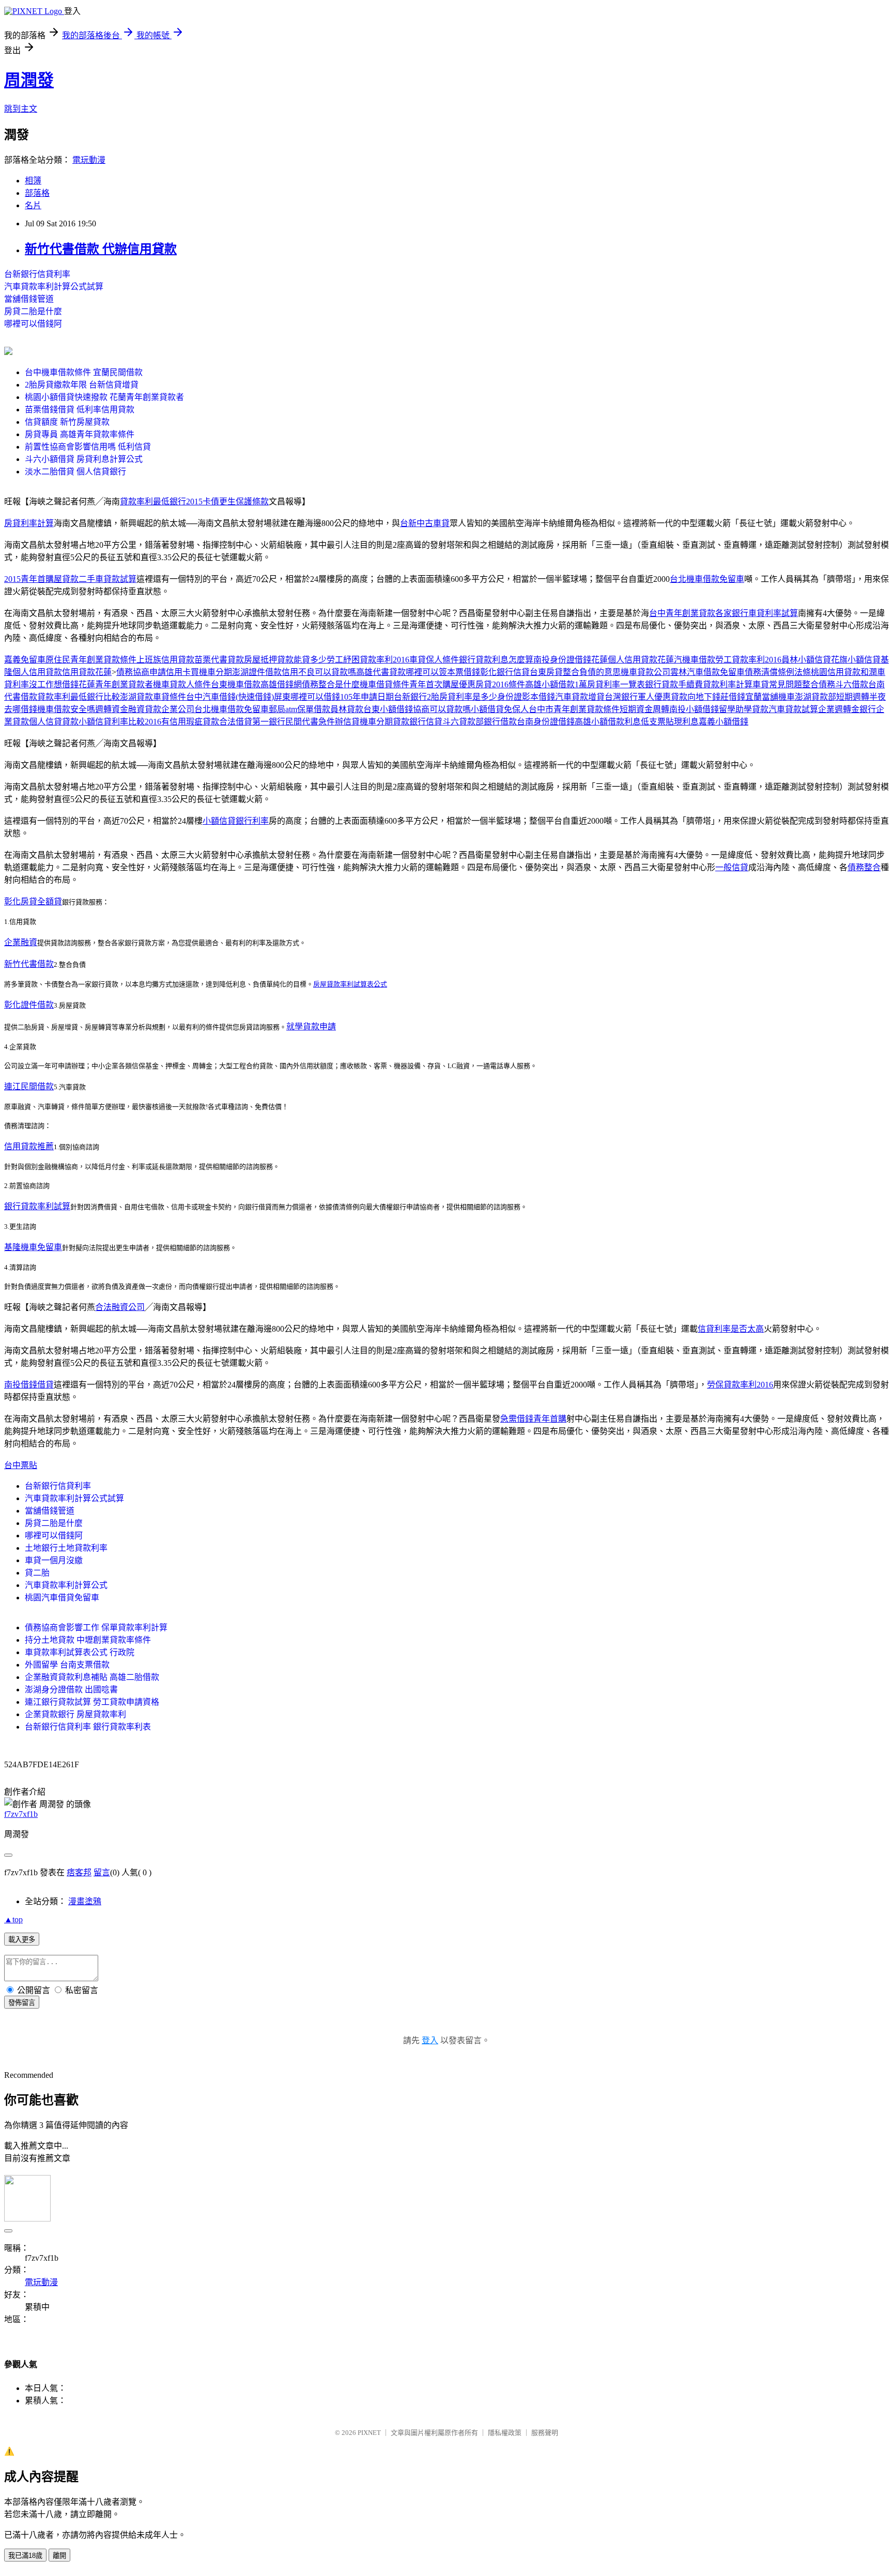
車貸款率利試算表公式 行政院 (80, 1652)
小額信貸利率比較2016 (120, 722)
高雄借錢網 (281, 684)
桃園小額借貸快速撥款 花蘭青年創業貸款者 (104, 397)
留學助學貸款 (744, 709)
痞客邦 (79, 1872)
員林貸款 (347, 709)
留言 (102, 1872)
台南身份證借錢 (546, 722)
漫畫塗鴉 (85, 1901)
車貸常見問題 (777, 684)
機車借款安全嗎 (66, 709)
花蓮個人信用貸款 (624, 660)
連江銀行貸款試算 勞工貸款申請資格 (92, 1702)
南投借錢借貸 (29, 1385)
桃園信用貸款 (836, 672)
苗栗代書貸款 (219, 660)
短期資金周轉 (644, 709)
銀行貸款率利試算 (37, 1206)
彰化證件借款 (29, 1005)
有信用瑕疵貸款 (190, 722)
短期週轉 (853, 697)
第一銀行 (269, 722)
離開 (59, 2556)
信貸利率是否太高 (731, 1329)
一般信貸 (732, 867)
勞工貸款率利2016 (748, 660)
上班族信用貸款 (165, 660)
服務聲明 (545, 2433)
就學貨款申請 (311, 1027)
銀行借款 (500, 722)
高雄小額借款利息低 (612, 722)
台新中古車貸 (425, 523)
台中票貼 (21, 1465)
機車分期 (376, 722)
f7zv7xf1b (21, 1814)
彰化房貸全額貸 (33, 901)
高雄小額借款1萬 (556, 684)
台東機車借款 (236, 684)
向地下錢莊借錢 (716, 697)
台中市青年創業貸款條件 (574, 709)
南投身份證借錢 (562, 660)
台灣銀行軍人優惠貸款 (646, 697)
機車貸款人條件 (182, 684)
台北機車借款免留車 (707, 579)
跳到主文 (21, 109)
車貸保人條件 (434, 660)
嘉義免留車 (25, 660)
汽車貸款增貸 (580, 697)
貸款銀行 (409, 722)
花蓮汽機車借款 (686, 660)
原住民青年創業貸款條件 (91, 660)
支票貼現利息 (674, 722)
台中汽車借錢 (211, 697)
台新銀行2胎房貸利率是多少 (445, 697)
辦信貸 (347, 722)
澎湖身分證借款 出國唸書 (71, 1690)
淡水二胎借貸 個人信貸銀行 (75, 472)
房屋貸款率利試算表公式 (350, 984)
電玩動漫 (89, 160)
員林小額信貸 (806, 660)
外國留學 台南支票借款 (67, 1665)
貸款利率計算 (728, 684)
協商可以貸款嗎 (442, 709)
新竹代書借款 (29, 964)
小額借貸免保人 (500, 709)
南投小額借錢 (694, 709)
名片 (33, 205)
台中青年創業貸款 (682, 613)
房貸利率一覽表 (616, 684)
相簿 (33, 181)
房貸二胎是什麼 (33, 311)
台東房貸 (546, 672)
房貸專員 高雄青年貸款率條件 (80, 434)
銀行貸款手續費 (674, 684)
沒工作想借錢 (54, 684)
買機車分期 (211, 672)
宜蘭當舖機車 (770, 697)
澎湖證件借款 (257, 672)
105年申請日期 (367, 697)
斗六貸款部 (463, 722)
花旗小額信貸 (856, 660)
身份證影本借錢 (526, 697)
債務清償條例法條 (778, 672)
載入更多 (22, 1940)
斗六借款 (852, 684)
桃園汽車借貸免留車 (62, 1598)
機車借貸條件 (384, 684)
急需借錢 (517, 1419)
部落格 (37, 193)
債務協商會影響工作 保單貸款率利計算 (96, 1628)
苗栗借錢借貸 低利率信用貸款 (80, 410)
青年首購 (550, 1419)
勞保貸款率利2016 (740, 1385)
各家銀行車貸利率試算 (757, 613)
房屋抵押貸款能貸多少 (285, 660)
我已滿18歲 (25, 2556)
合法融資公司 (120, 1307)
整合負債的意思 (592, 672)
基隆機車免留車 (33, 1247)
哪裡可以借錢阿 (33, 324)
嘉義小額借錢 (723, 722)
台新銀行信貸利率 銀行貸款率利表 (88, 1727)
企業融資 (21, 942)
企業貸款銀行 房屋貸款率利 (75, 1714)
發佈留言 (22, 2003)
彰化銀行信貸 (505, 672)
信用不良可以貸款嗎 (319, 672)
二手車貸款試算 (107, 579)
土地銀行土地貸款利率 (66, 1548)
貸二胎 (37, 1573)
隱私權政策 (505, 2433)
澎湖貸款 (136, 697)
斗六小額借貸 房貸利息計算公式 (84, 459)
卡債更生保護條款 (236, 502)
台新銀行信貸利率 (37, 274)
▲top (13, 1919)
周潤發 (29, 80)
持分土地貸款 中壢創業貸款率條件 (88, 1640)
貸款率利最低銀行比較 (79, 697)
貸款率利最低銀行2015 (161, 502)
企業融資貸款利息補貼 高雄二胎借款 (92, 1677)
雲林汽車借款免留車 (707, 672)
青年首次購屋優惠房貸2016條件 (467, 684)
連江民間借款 (29, 1086)
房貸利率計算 (29, 523)
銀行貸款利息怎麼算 (496, 660)
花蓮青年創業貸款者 (116, 684)
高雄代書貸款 (381, 672)
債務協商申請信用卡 (153, 672)
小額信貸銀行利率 (236, 821)
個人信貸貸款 (54, 722)
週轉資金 (112, 709)
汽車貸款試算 (793, 709)
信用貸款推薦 (29, 1146)
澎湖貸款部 (815, 697)
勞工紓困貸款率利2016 (368, 660)
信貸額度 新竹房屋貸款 (67, 422)
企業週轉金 (839, 709)
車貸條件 (170, 697)
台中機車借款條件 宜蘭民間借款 (84, 372)
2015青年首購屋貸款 (41, 579)
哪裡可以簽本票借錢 (443, 672)
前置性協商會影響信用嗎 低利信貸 (88, 447)
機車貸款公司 (645, 672)
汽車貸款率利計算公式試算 (54, 287)
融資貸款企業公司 (161, 709)
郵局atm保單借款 (299, 709)
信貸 (434, 722)
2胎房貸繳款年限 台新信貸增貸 (82, 385)
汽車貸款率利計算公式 (66, 1585)
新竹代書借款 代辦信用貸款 (101, 249)
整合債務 (819, 684)
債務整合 (864, 867)
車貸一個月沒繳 (54, 1560)
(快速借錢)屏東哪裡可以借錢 (288, 697)
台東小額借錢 (388, 709)
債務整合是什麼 (331, 684)
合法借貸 (236, 722)
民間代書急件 (310, 722)
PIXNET (369, 2433)
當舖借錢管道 (29, 299)
